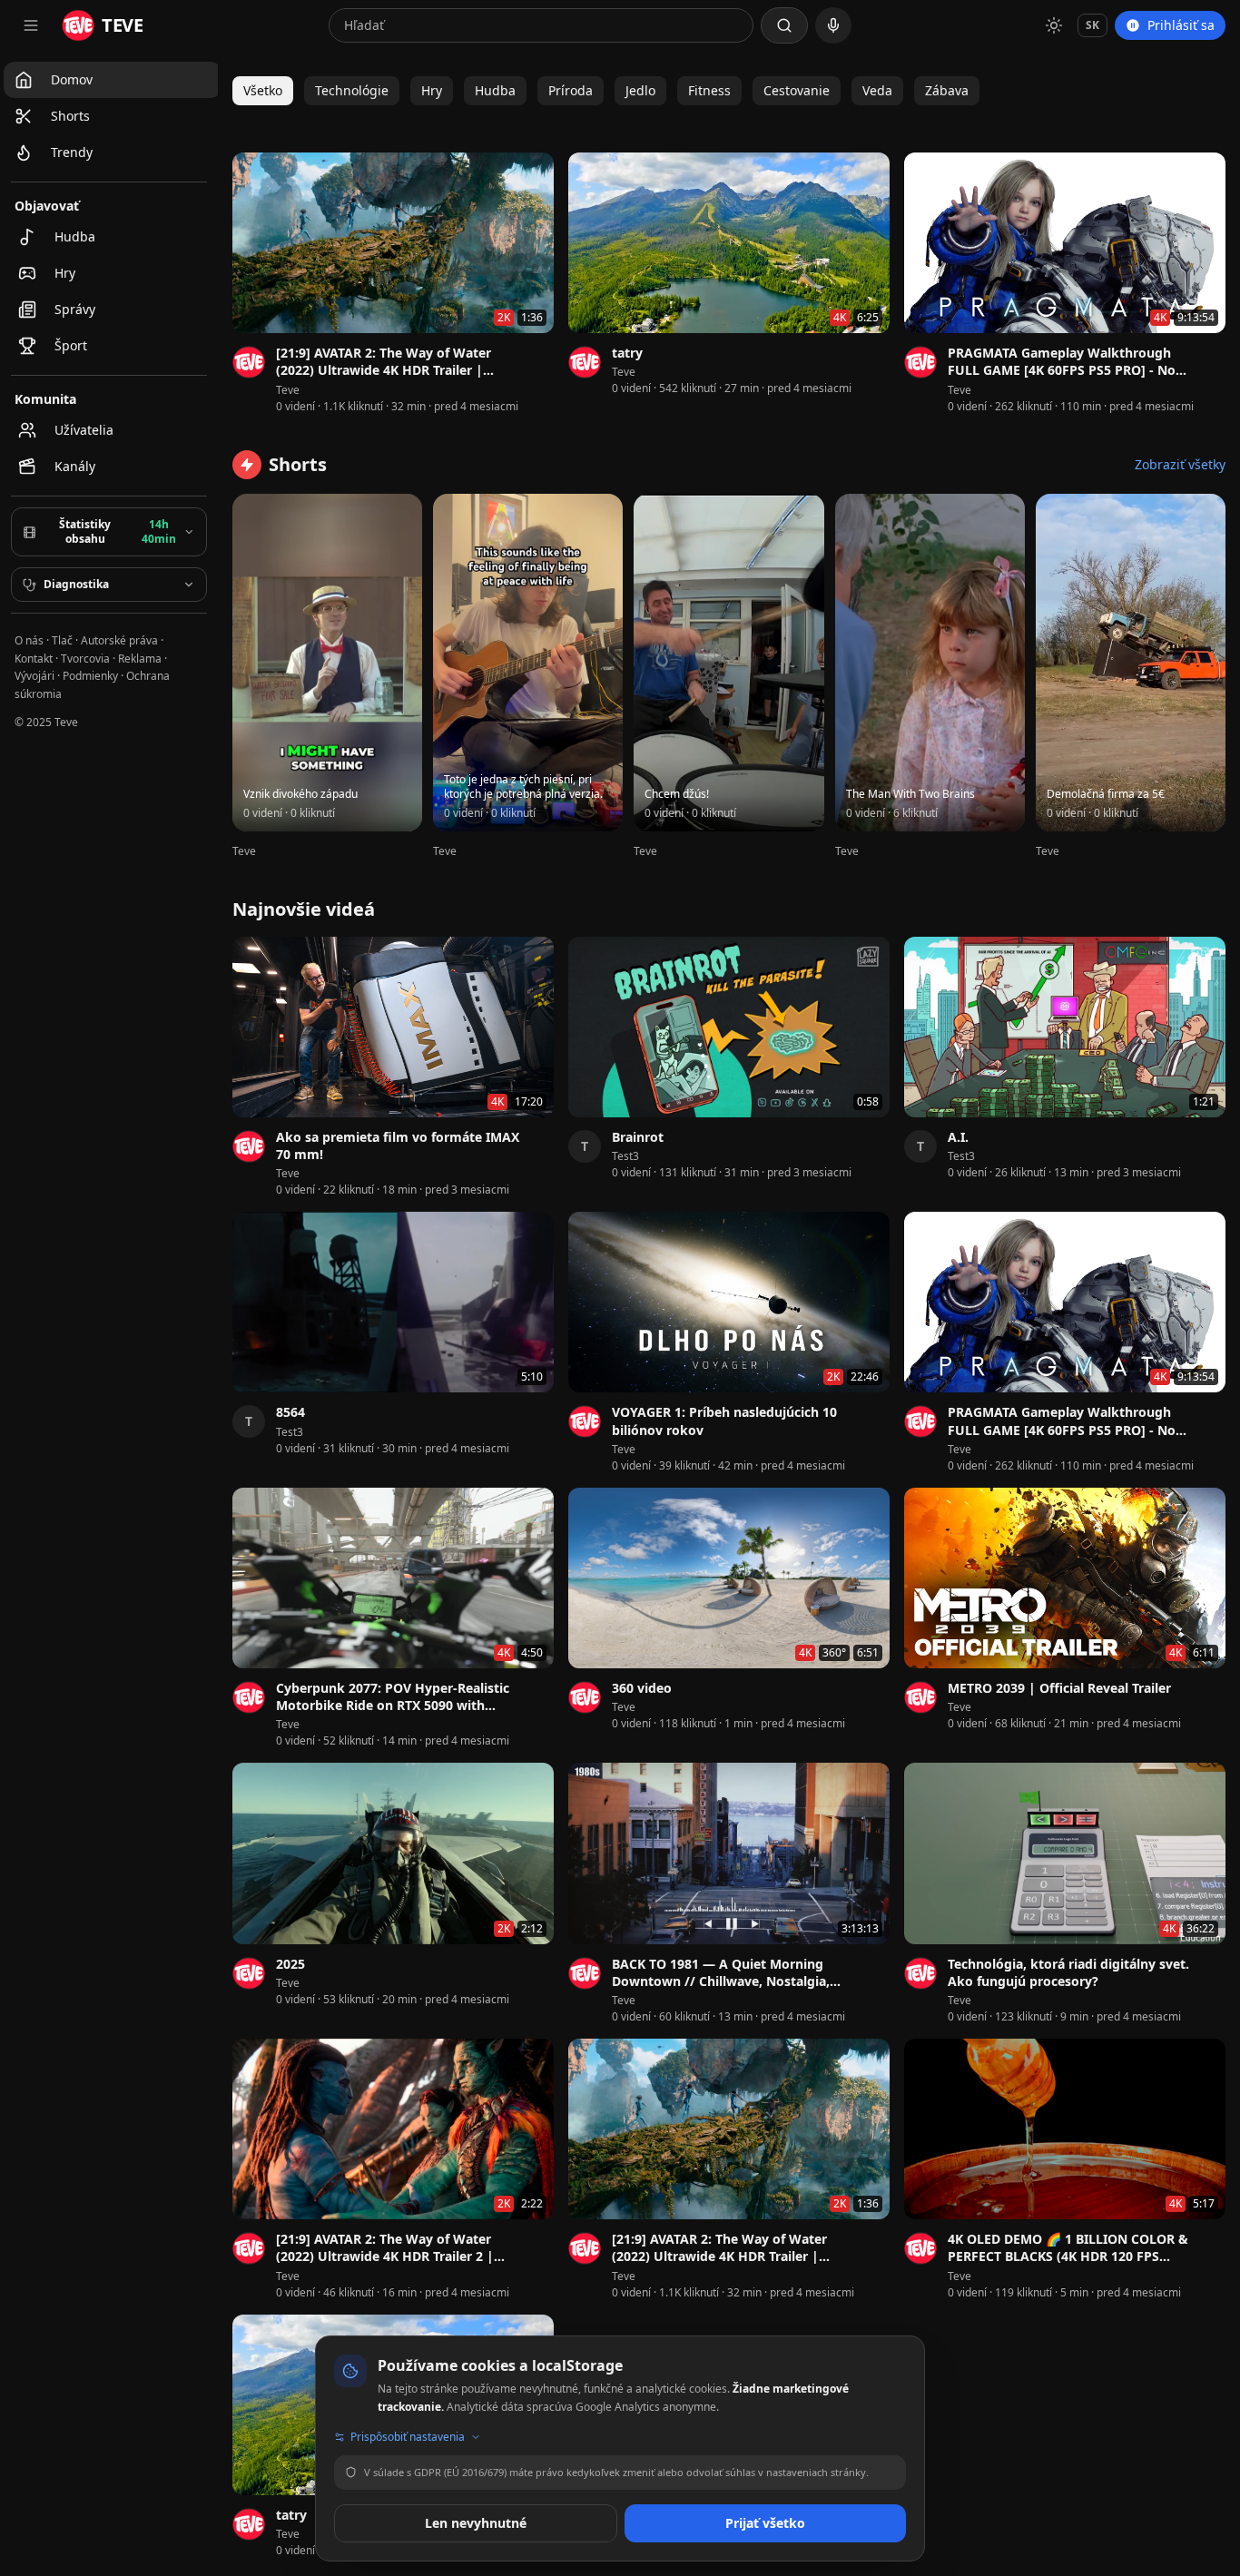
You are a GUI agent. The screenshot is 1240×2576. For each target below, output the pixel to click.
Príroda (571, 90)
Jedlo (640, 90)
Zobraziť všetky (1180, 464)
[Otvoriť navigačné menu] (31, 25)
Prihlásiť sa (1181, 25)
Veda (877, 90)
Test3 (625, 1156)
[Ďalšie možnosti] (543, 355)
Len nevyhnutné (476, 2523)
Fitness (709, 90)
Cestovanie (797, 90)
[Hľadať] (784, 25)
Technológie (352, 90)
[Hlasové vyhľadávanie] (833, 25)
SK (1092, 25)
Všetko (263, 90)
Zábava (947, 90)
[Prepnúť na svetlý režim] (1054, 25)
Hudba (495, 90)
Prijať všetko (765, 2523)
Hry (432, 90)
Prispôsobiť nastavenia (408, 2437)
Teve (288, 390)
